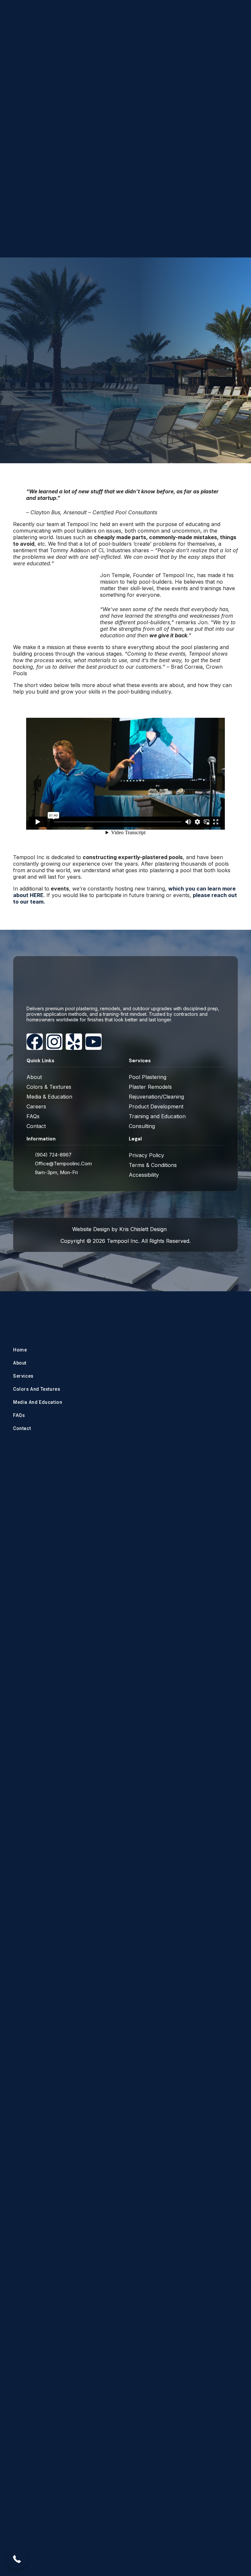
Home (20, 1350)
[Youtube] (93, 1042)
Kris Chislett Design (143, 1229)
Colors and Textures (37, 1389)
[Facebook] (35, 1042)
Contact (22, 1428)
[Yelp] (74, 1042)
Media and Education (38, 1402)
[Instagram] (54, 1042)
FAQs (19, 1415)
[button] (17, 2559)
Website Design (91, 1229)
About (20, 1363)
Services (23, 1376)
